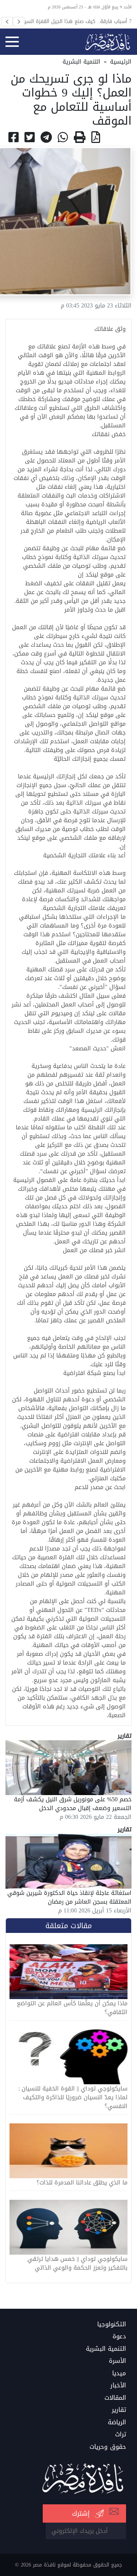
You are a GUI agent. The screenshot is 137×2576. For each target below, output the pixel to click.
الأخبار (118, 2386)
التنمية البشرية (81, 62)
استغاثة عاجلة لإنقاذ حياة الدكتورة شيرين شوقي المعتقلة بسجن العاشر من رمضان (69, 1897)
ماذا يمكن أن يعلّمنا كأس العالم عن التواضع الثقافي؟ (72, 2008)
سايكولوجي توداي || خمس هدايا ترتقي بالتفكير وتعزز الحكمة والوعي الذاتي (77, 2263)
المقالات (115, 2398)
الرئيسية (121, 62)
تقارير (119, 2410)
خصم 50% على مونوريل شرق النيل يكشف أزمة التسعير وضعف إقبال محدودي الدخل (73, 1804)
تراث (121, 2435)
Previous (7, 22)
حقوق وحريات (108, 2447)
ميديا (119, 2373)
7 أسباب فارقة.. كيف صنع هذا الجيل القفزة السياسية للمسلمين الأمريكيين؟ (73, 21)
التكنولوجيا (112, 2324)
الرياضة (117, 2422)
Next (19, 22)
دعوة (119, 2337)
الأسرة (117, 2361)
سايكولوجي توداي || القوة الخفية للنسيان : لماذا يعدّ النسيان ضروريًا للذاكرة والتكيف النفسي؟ (73, 2097)
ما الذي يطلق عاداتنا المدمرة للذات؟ (82, 2183)
